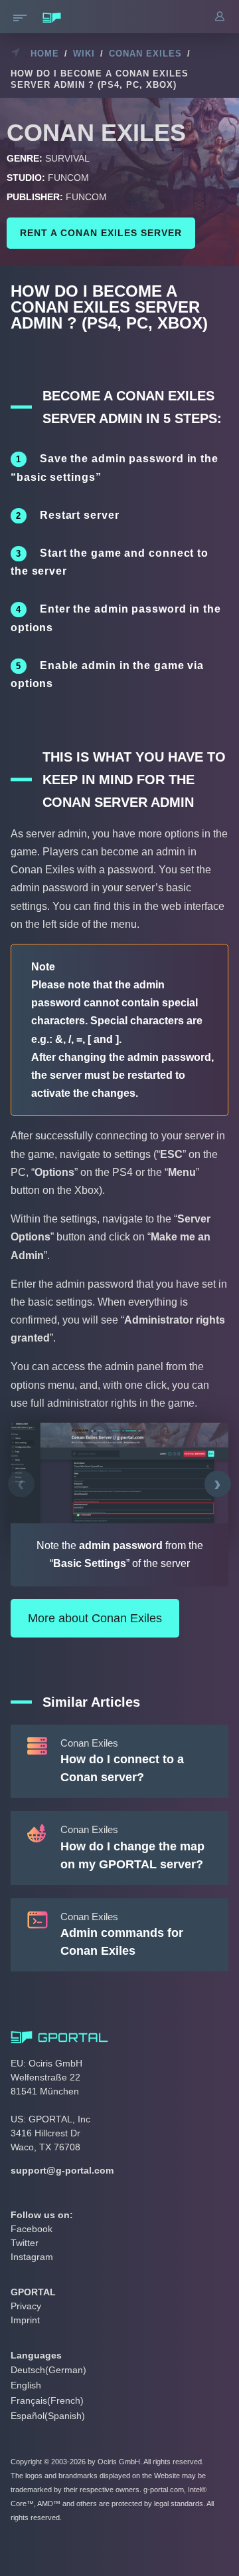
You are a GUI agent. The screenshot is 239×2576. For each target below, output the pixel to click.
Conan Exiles (145, 54)
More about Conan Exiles (95, 1618)
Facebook (32, 2229)
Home (45, 54)
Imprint (25, 2320)
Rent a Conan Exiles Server (101, 233)
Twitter (25, 2243)
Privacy (26, 2306)
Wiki (84, 54)
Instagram (32, 2257)
